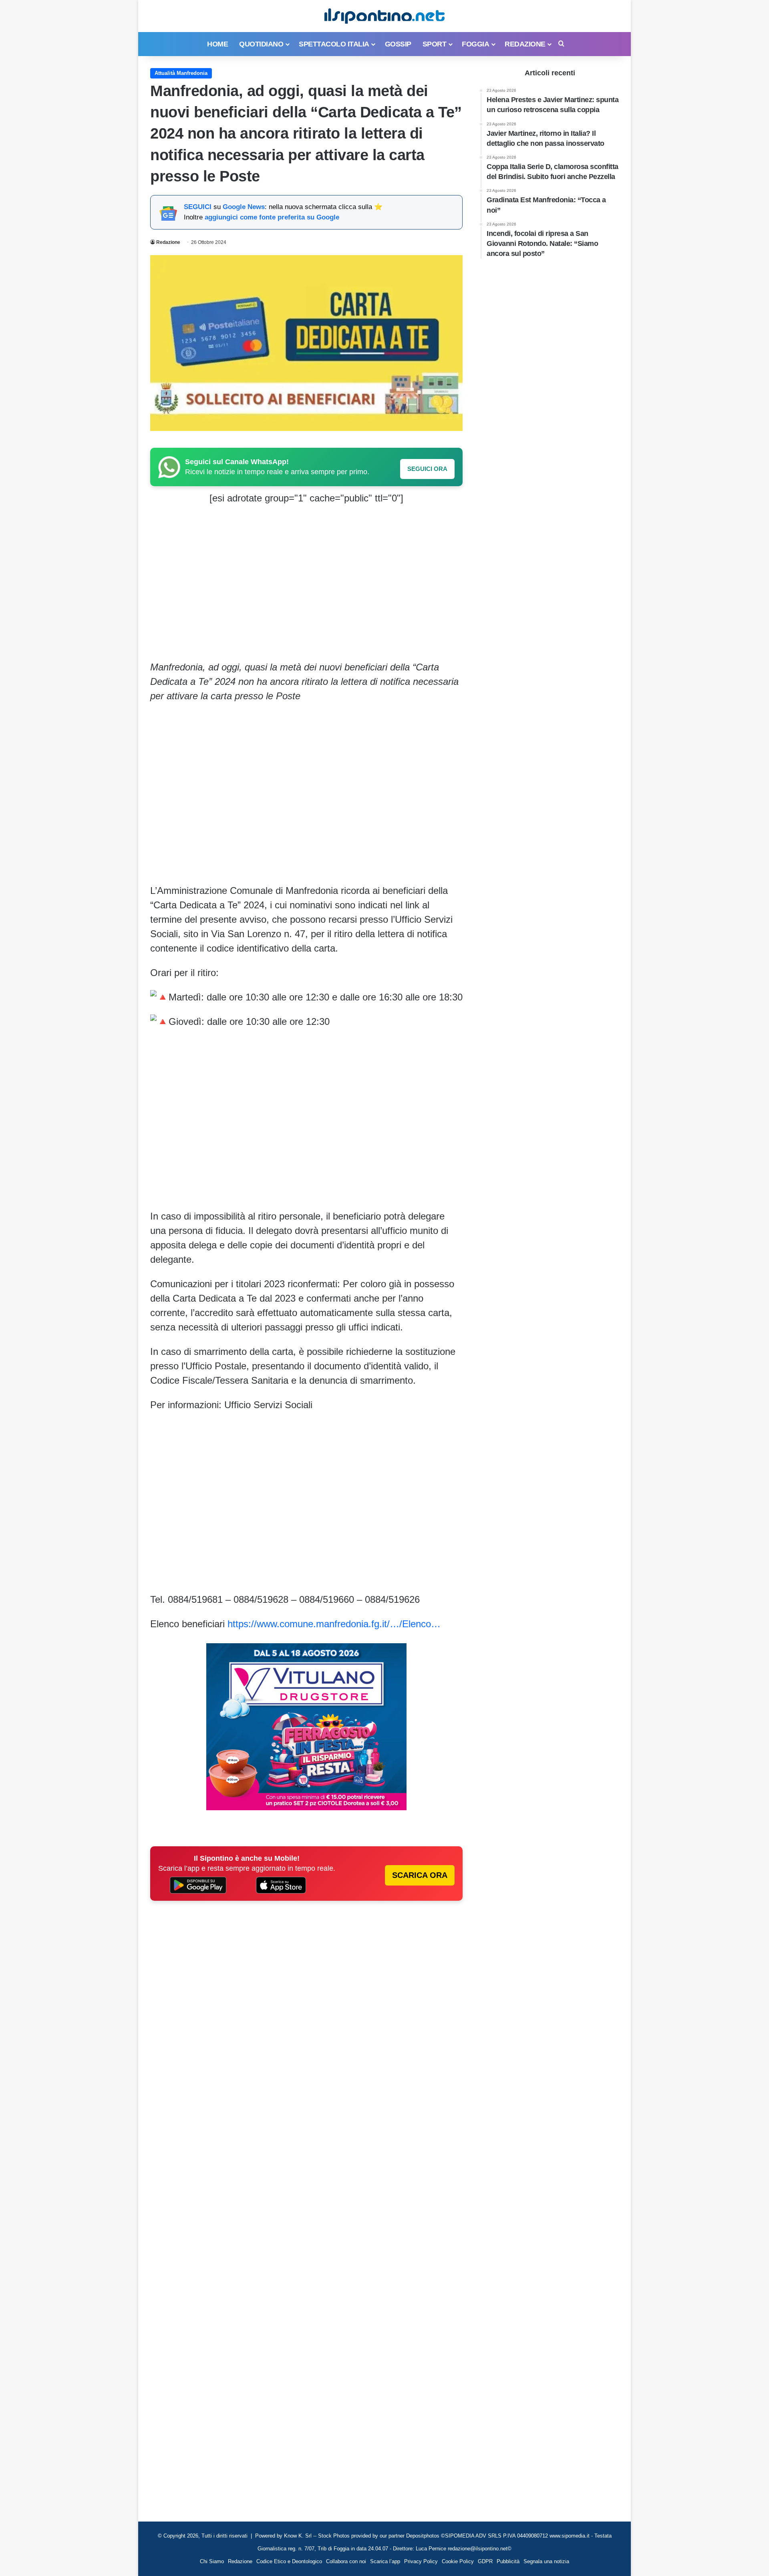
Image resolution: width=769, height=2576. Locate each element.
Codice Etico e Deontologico (289, 2561)
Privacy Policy (421, 2561)
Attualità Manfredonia (181, 73)
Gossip (398, 44)
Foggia (475, 44)
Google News (244, 207)
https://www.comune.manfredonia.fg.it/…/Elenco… (334, 1624)
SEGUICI (198, 207)
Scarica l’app (385, 2561)
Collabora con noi (346, 2561)
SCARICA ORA (420, 1875)
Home (217, 44)
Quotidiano (261, 44)
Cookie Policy (458, 2561)
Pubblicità (508, 2561)
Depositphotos (424, 2536)
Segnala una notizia (546, 2561)
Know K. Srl (298, 2536)
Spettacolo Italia (334, 44)
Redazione (525, 44)
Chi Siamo (212, 2561)
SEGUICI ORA (427, 469)
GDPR (485, 2561)
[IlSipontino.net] (384, 16)
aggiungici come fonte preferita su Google (272, 217)
